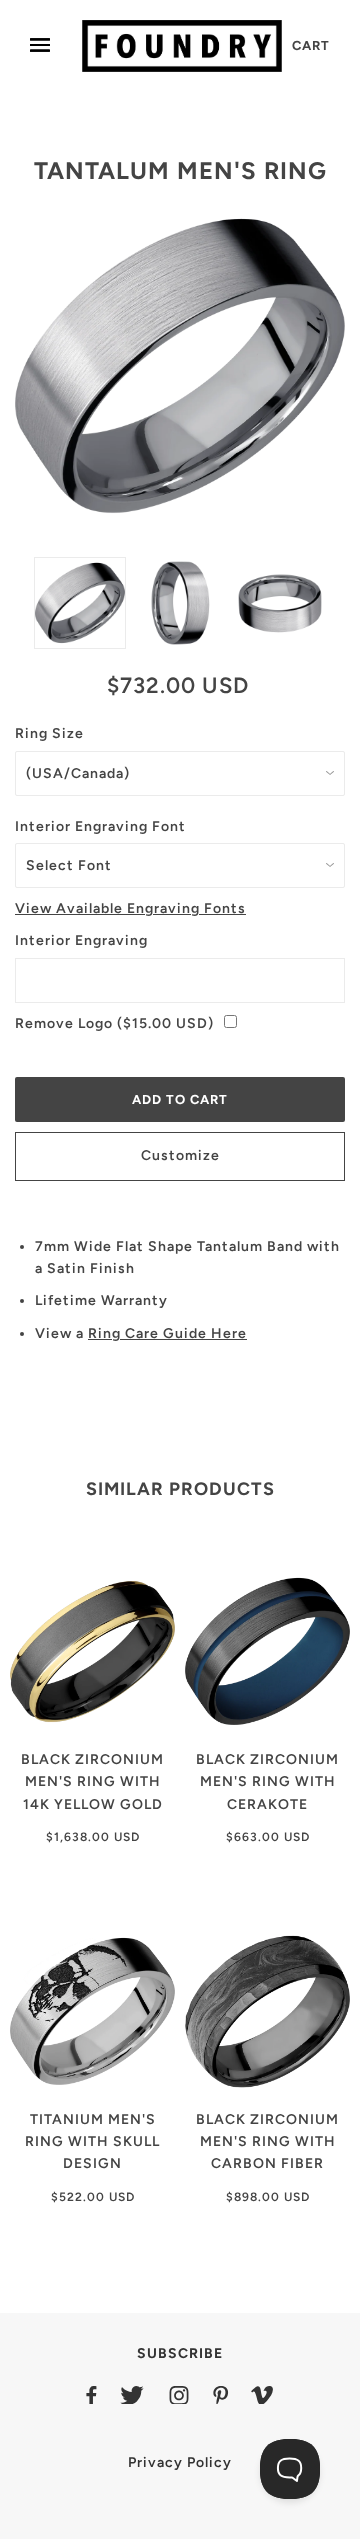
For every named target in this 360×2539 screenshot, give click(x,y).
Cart (311, 45)
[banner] (182, 45)
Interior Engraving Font (100, 826)
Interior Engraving (81, 940)
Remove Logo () (114, 1023)
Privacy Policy (180, 2462)
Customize (180, 1155)
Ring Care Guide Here (167, 1333)
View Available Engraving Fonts (130, 908)
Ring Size (49, 733)
